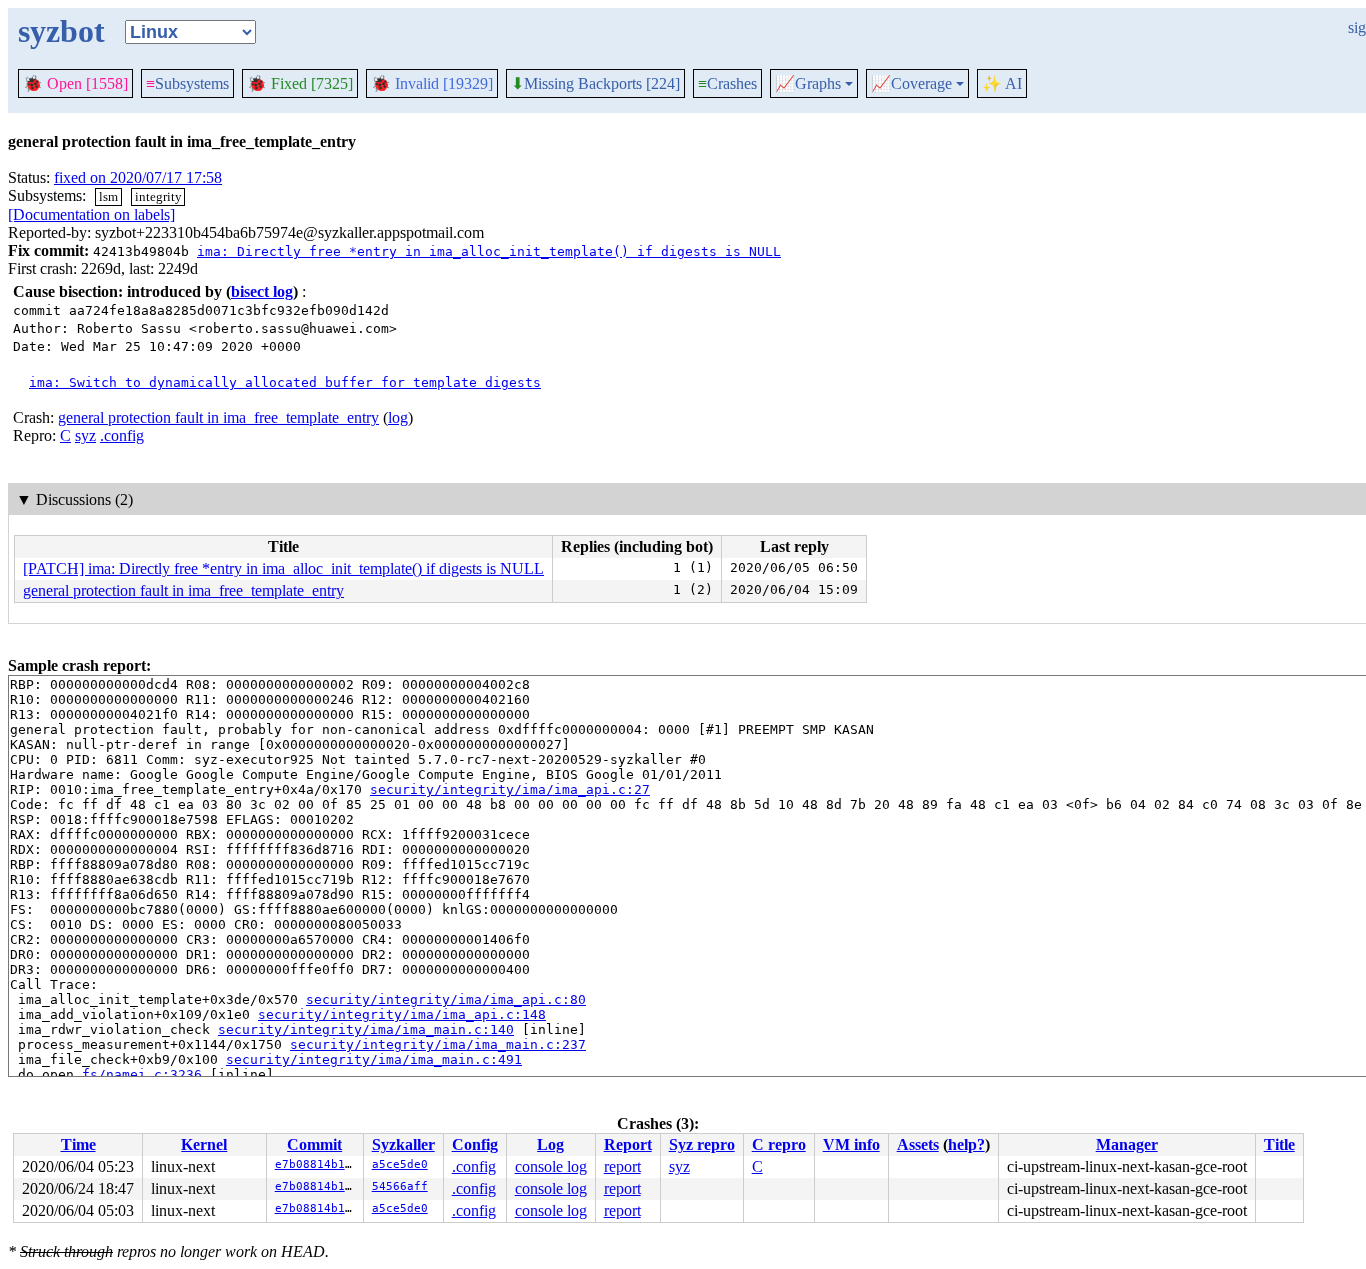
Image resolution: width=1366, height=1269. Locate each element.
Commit (314, 1144)
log (398, 417)
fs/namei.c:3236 (142, 1074)
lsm (108, 196)
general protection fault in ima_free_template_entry (218, 417)
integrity (158, 196)
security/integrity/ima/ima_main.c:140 (366, 1029)
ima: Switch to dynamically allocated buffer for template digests (285, 382)
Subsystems (187, 83)
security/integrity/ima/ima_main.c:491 (374, 1059)
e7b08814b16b (317, 1164)
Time (78, 1144)
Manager (1127, 1144)
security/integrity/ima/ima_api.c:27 (510, 789)
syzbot (61, 31)
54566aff (400, 1186)
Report (628, 1144)
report (622, 1166)
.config (122, 435)
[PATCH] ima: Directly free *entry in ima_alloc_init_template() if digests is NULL (283, 568)
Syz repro (702, 1144)
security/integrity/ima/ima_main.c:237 (438, 1044)
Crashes (727, 83)
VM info (851, 1144)
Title (1279, 1144)
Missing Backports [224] (595, 84)
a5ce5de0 (400, 1164)
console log (551, 1166)
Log (550, 1144)
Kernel (204, 1144)
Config (475, 1144)
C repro (779, 1144)
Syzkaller (403, 1144)
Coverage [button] (911, 84)
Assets (918, 1144)
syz (85, 435)
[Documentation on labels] (91, 214)
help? (966, 1144)
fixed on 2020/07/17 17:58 (138, 177)
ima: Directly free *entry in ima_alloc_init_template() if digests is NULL (489, 251)
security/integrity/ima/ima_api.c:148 (402, 1014)
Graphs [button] (808, 84)
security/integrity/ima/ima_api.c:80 (446, 999)
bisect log (262, 291)
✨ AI (1002, 83)
